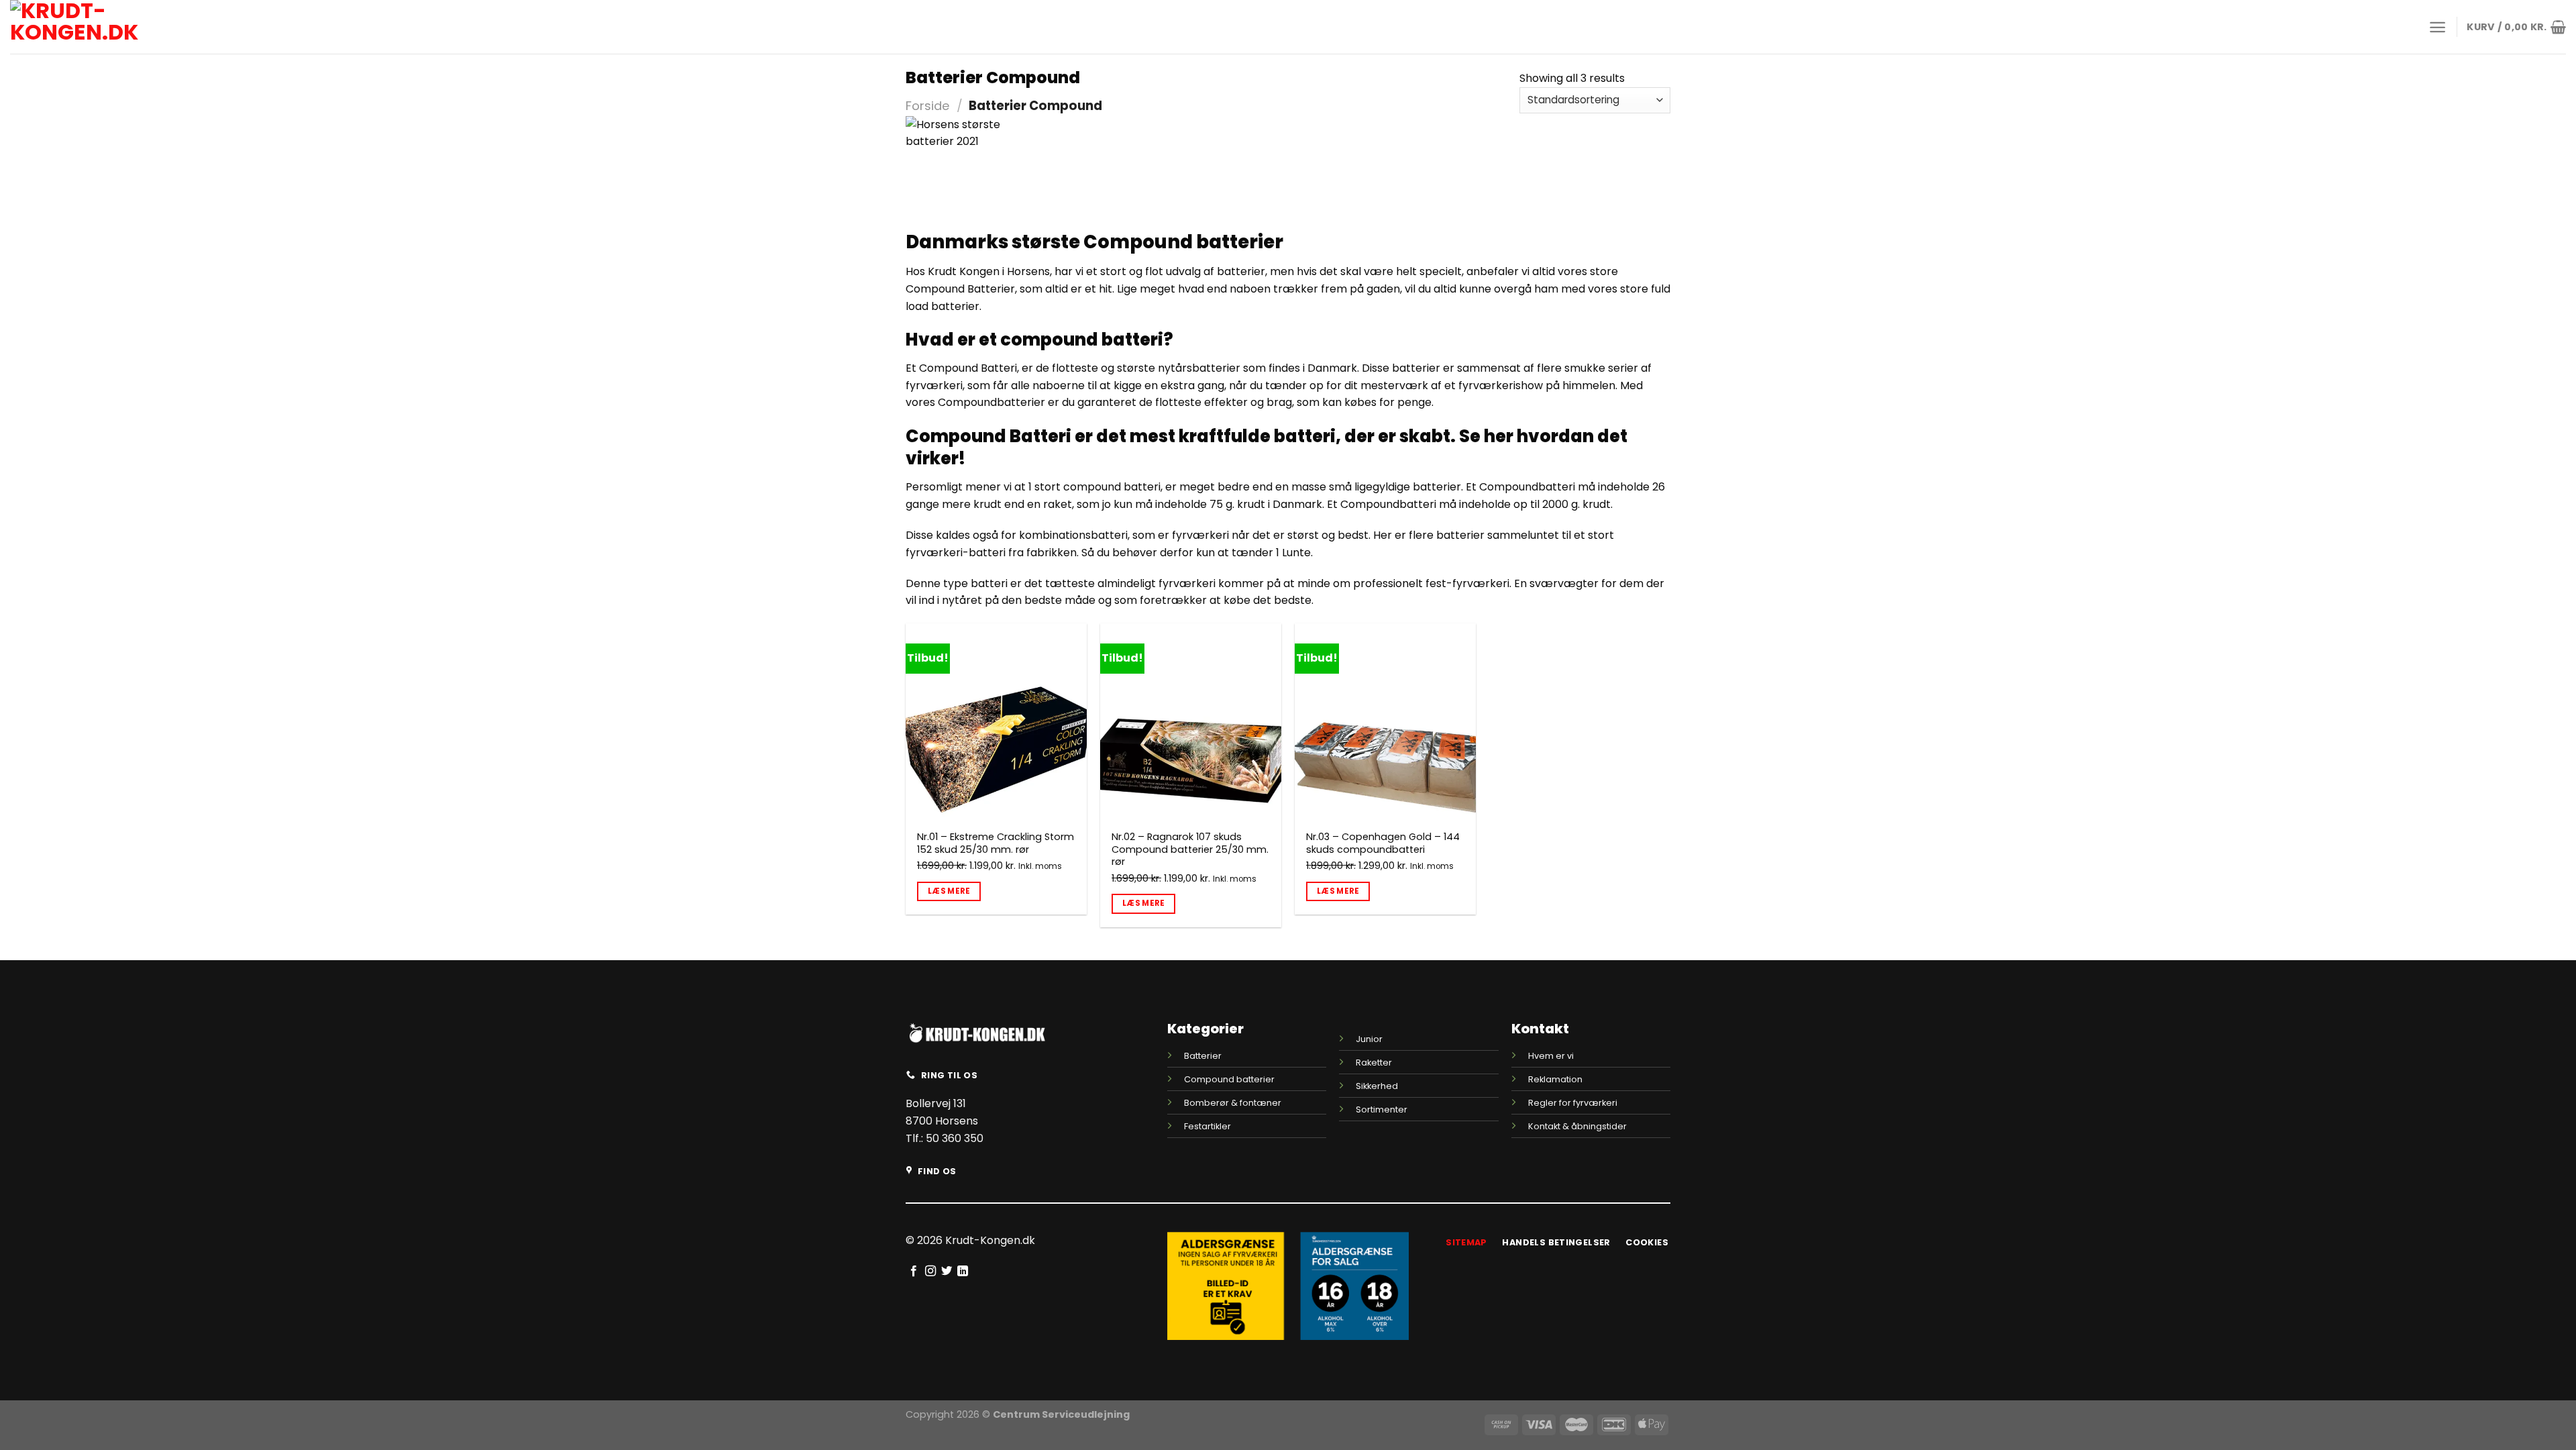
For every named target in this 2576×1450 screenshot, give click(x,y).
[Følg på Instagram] (930, 1272)
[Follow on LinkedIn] (963, 1272)
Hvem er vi (1551, 1056)
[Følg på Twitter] (947, 1272)
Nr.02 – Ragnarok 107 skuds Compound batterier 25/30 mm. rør (1190, 849)
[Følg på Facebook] (914, 1272)
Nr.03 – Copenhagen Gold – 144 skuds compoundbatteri (1383, 843)
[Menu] (2437, 27)
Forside (928, 106)
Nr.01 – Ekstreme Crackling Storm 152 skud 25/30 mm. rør (996, 843)
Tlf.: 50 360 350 (945, 1138)
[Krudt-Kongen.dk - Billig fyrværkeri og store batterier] (104, 27)
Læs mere (949, 891)
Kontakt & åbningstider (1577, 1126)
